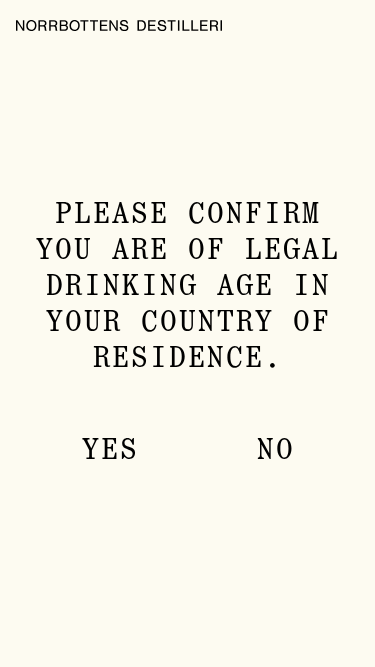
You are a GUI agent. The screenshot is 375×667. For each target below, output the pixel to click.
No (275, 451)
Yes (109, 451)
